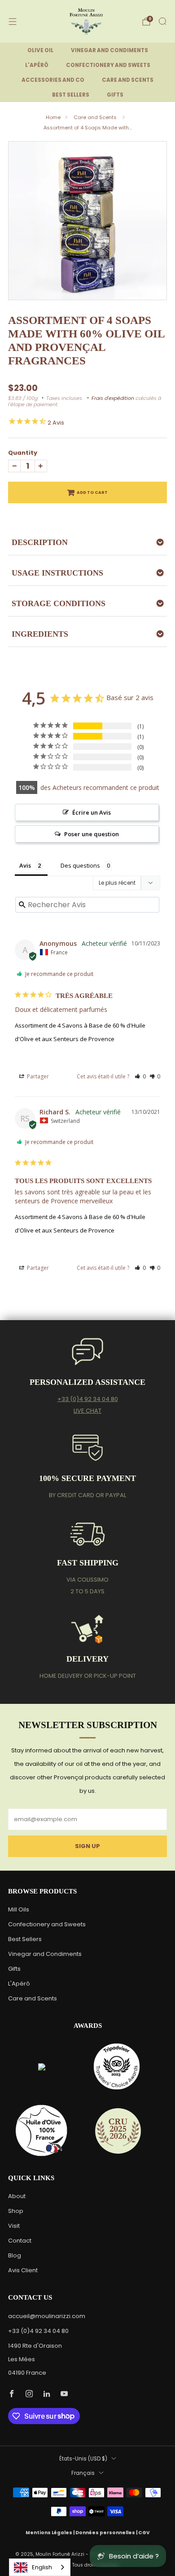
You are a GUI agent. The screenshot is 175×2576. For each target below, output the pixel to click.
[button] (140, 1076)
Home (53, 117)
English (42, 2567)
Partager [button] (37, 1076)
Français (83, 2473)
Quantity (23, 453)
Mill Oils (19, 1909)
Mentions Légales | (50, 2533)
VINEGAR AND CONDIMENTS (109, 50)
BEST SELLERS (71, 95)
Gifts (14, 1969)
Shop (16, 2211)
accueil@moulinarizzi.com (47, 2316)
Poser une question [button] (92, 834)
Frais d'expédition (113, 398)
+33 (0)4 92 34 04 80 (88, 1399)
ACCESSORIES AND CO (53, 80)
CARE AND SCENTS (128, 80)
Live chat (87, 1411)
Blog (15, 2255)
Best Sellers (25, 1939)
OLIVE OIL (40, 50)
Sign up (87, 1846)
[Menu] (13, 22)
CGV (144, 2533)
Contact (20, 2241)
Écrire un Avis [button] (92, 812)
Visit (14, 2226)
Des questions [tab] (80, 865)
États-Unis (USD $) (83, 2459)
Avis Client (23, 2270)
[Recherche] (162, 21)
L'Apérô (19, 1984)
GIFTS (115, 95)
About (17, 2196)
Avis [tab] (25, 865)
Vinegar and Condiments (45, 1954)
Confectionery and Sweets (47, 1924)
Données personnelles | (107, 2533)
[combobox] (40, 2567)
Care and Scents (96, 117)
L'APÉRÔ (37, 65)
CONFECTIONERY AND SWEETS (108, 65)
